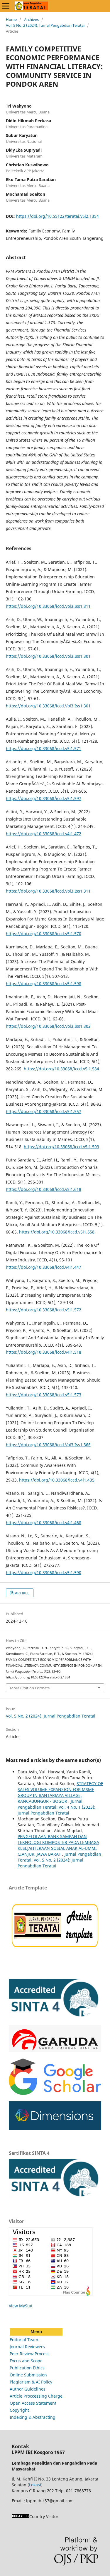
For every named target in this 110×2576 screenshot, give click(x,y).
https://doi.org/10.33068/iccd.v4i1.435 (57, 1480)
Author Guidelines (28, 2389)
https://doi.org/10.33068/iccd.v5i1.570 (44, 934)
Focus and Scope (26, 2361)
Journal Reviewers (27, 2347)
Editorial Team (24, 2340)
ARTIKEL (22, 1593)
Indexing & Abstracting (33, 2417)
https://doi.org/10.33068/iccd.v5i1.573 (44, 1395)
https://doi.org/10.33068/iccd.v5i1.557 (44, 1111)
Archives (31, 19)
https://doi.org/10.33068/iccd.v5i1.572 (44, 1310)
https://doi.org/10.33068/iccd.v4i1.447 (44, 1267)
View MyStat (21, 2306)
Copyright (19, 2410)
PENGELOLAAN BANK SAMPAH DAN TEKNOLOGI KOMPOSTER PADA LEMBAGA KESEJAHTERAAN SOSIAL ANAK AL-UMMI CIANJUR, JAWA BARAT (58, 1845)
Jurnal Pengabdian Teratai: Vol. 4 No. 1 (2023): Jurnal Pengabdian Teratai (56, 1807)
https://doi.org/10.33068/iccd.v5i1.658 (57, 1232)
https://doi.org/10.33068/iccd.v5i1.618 (44, 1189)
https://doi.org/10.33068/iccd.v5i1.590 (44, 1572)
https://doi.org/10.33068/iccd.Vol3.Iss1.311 (48, 606)
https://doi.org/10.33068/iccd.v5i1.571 (44, 748)
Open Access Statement (33, 2403)
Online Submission (28, 2375)
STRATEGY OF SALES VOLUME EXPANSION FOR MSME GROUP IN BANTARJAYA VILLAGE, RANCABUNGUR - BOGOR (60, 1792)
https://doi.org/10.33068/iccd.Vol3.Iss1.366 (48, 1445)
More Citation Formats (30, 1688)
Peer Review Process (30, 2354)
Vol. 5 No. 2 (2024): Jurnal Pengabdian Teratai (45, 25)
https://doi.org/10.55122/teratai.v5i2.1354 (57, 216)
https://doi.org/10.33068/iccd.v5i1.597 (44, 798)
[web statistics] (21, 2516)
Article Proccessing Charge (36, 2396)
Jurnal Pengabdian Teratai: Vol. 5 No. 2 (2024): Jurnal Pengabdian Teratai (59, 1860)
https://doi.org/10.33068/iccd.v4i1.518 (44, 1352)
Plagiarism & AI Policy (31, 2382)
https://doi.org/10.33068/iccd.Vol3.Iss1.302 (48, 1026)
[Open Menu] (6, 6)
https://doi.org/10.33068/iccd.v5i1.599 (61, 1147)
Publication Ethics (27, 2368)
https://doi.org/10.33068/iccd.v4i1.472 (44, 834)
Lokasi (35, 2485)
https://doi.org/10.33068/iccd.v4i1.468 (44, 1523)
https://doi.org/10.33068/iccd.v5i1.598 (44, 984)
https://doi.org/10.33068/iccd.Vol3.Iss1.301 (48, 656)
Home (11, 19)
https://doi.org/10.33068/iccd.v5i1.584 (61, 1069)
